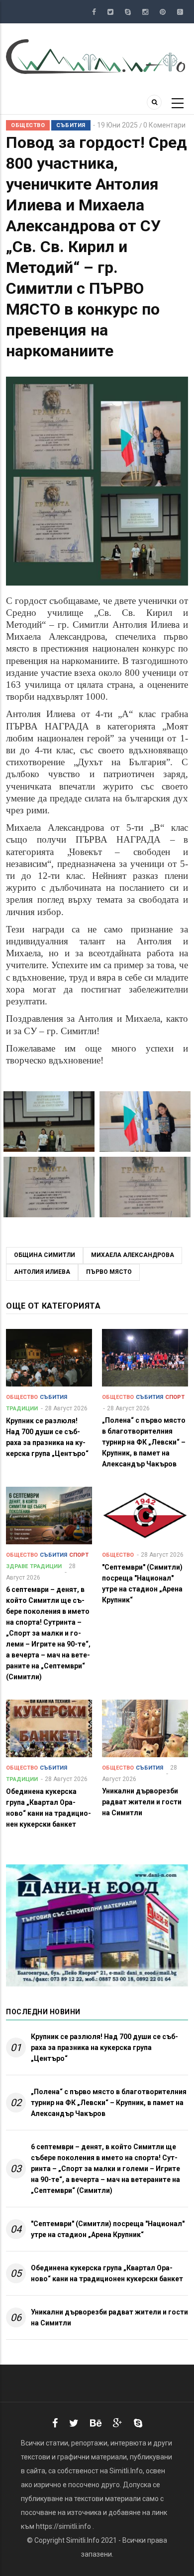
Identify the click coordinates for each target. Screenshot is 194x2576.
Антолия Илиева (42, 1272)
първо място (109, 1272)
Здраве (17, 1566)
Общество (28, 125)
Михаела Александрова (133, 1255)
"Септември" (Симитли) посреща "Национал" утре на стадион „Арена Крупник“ (108, 2229)
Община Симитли (45, 1255)
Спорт (175, 1397)
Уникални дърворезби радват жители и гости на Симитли (109, 2317)
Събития (71, 125)
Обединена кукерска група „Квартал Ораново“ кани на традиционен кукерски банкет (107, 2273)
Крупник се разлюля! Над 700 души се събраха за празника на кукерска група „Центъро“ (104, 2048)
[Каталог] (97, 56)
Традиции (22, 1409)
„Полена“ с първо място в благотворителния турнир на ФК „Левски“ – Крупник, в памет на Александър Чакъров (109, 2103)
